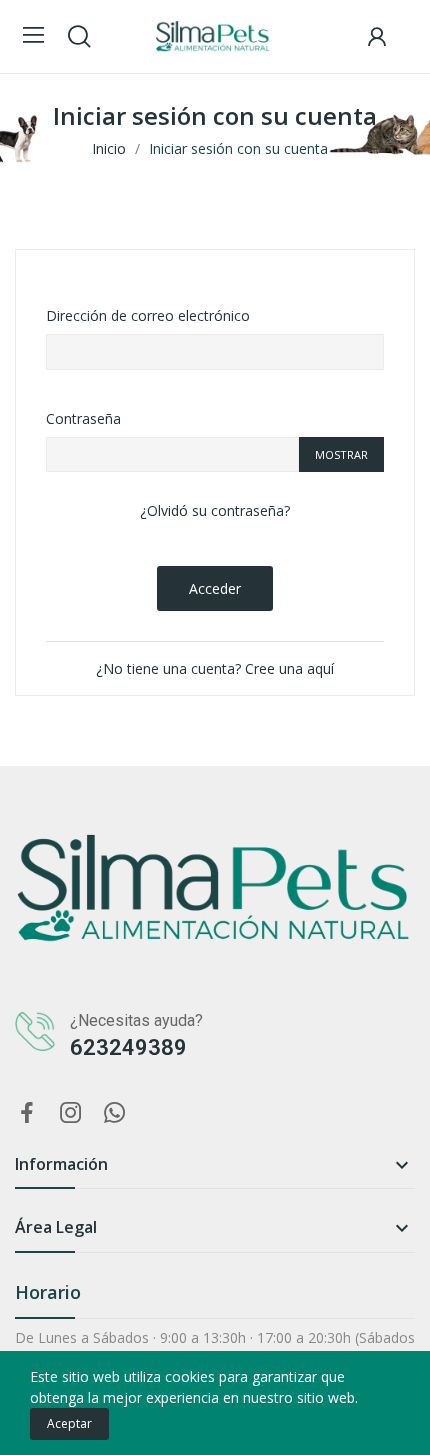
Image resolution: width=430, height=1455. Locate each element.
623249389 (128, 1047)
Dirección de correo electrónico (148, 315)
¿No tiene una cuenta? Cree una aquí (215, 668)
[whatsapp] (115, 1113)
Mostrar (341, 454)
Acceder (215, 588)
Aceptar (69, 1423)
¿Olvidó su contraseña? (215, 510)
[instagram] (71, 1113)
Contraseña (83, 418)
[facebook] (27, 1113)
